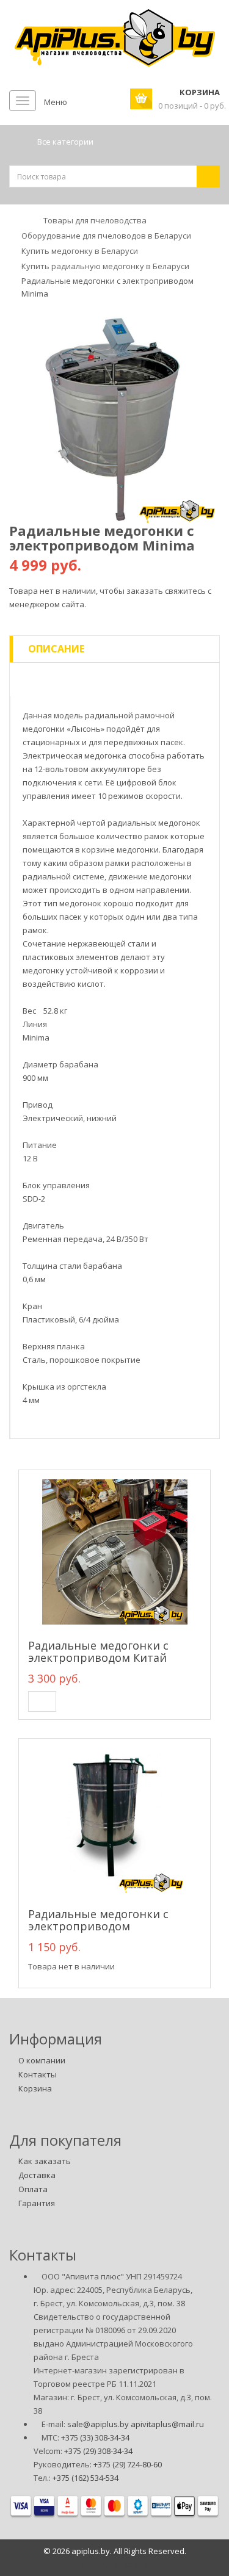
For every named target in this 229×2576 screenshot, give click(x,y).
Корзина (35, 2088)
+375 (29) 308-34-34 (98, 2451)
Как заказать (45, 2161)
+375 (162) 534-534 (85, 2478)
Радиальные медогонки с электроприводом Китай (98, 1651)
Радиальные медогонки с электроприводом (98, 1920)
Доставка (37, 2175)
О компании (42, 2060)
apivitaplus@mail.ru (167, 2424)
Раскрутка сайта (115, 2564)
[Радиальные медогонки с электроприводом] (114, 1820)
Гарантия (37, 2203)
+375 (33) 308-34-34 (95, 2437)
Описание (56, 649)
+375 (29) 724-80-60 (128, 2464)
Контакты (38, 2074)
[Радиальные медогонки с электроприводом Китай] (114, 1552)
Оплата (33, 2189)
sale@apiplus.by (98, 2424)
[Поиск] (208, 176)
